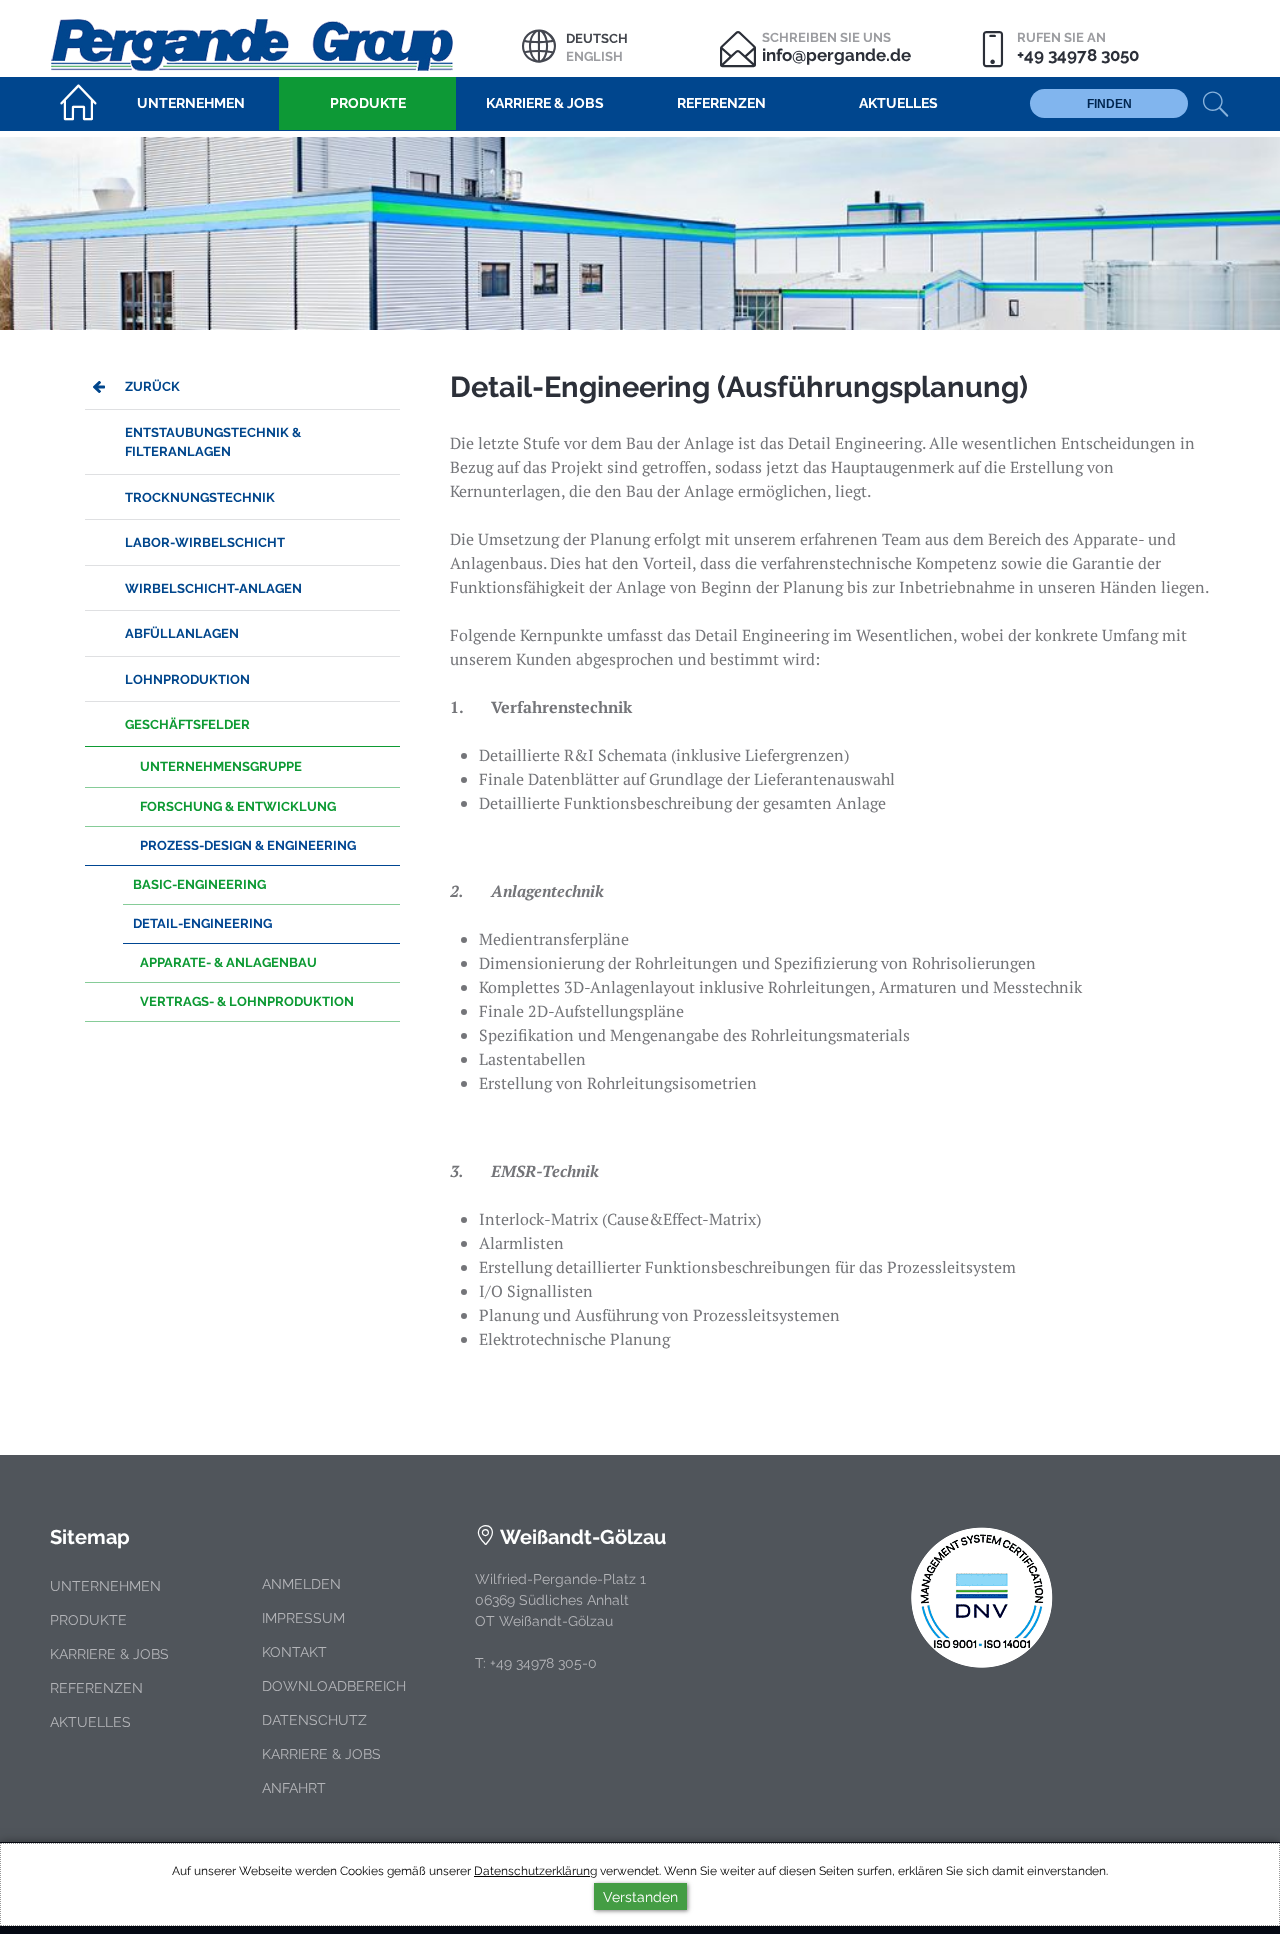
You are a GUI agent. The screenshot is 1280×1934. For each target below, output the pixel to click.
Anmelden (301, 1584)
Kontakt (294, 1652)
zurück (152, 386)
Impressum (303, 1618)
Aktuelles (90, 1722)
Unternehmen (105, 1586)
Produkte (88, 1620)
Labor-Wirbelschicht (205, 542)
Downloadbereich (334, 1686)
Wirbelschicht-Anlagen (213, 588)
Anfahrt (294, 1788)
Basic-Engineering (199, 884)
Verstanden (640, 1896)
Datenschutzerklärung (535, 1871)
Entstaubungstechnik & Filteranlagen (213, 442)
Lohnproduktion (187, 679)
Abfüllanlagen (182, 633)
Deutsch (597, 38)
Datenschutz (314, 1720)
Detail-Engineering (202, 923)
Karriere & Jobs (109, 1654)
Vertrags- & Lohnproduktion (247, 1001)
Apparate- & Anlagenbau (228, 962)
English (594, 56)
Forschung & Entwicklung (238, 806)
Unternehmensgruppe (221, 766)
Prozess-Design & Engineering (248, 845)
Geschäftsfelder (187, 724)
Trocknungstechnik (200, 497)
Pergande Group (286, 42)
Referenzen (96, 1688)
